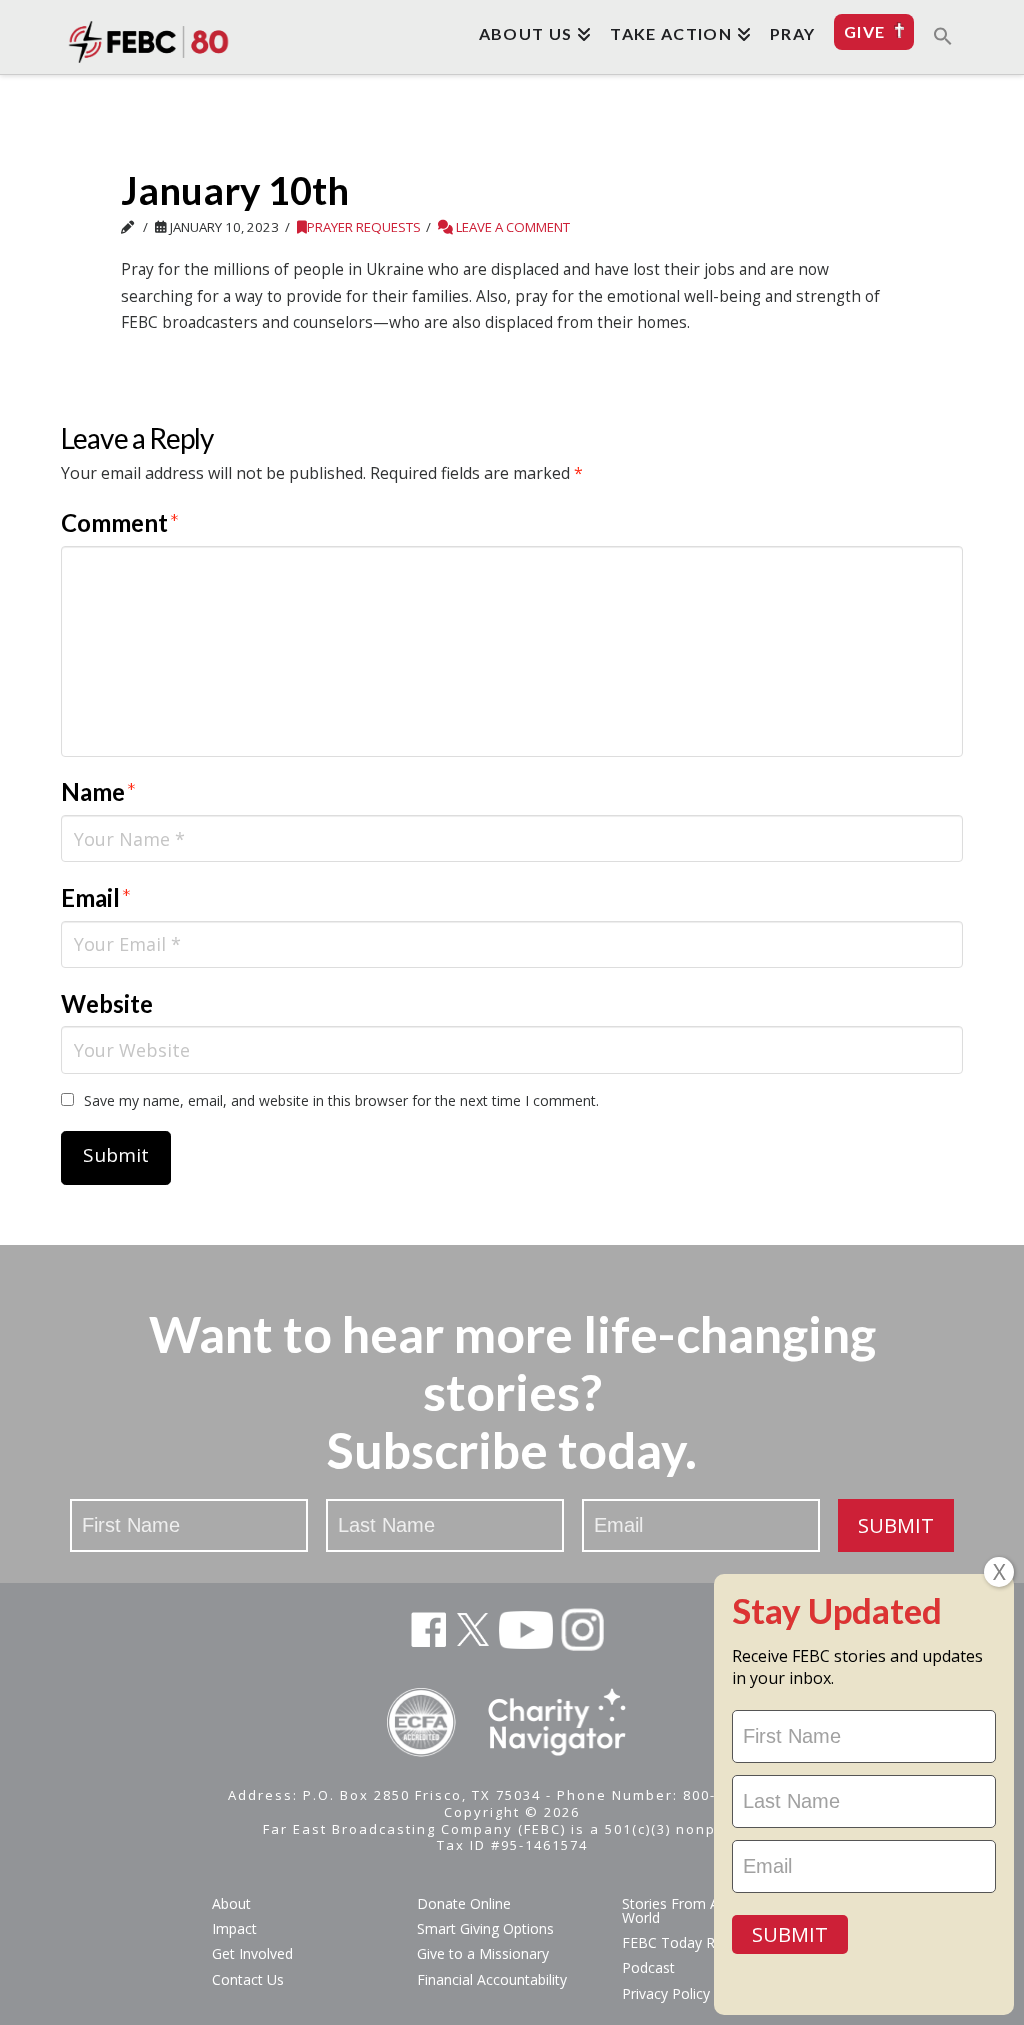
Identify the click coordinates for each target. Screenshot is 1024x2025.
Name (99, 791)
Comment (120, 522)
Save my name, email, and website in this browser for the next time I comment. (341, 1100)
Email (96, 897)
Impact (234, 1928)
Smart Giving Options (485, 1928)
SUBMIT (896, 1525)
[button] (943, 35)
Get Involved (252, 1953)
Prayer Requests (364, 227)
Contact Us (248, 1979)
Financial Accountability (492, 1979)
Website (107, 1003)
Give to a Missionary (483, 1953)
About (231, 1903)
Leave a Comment (511, 227)
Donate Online (464, 1903)
